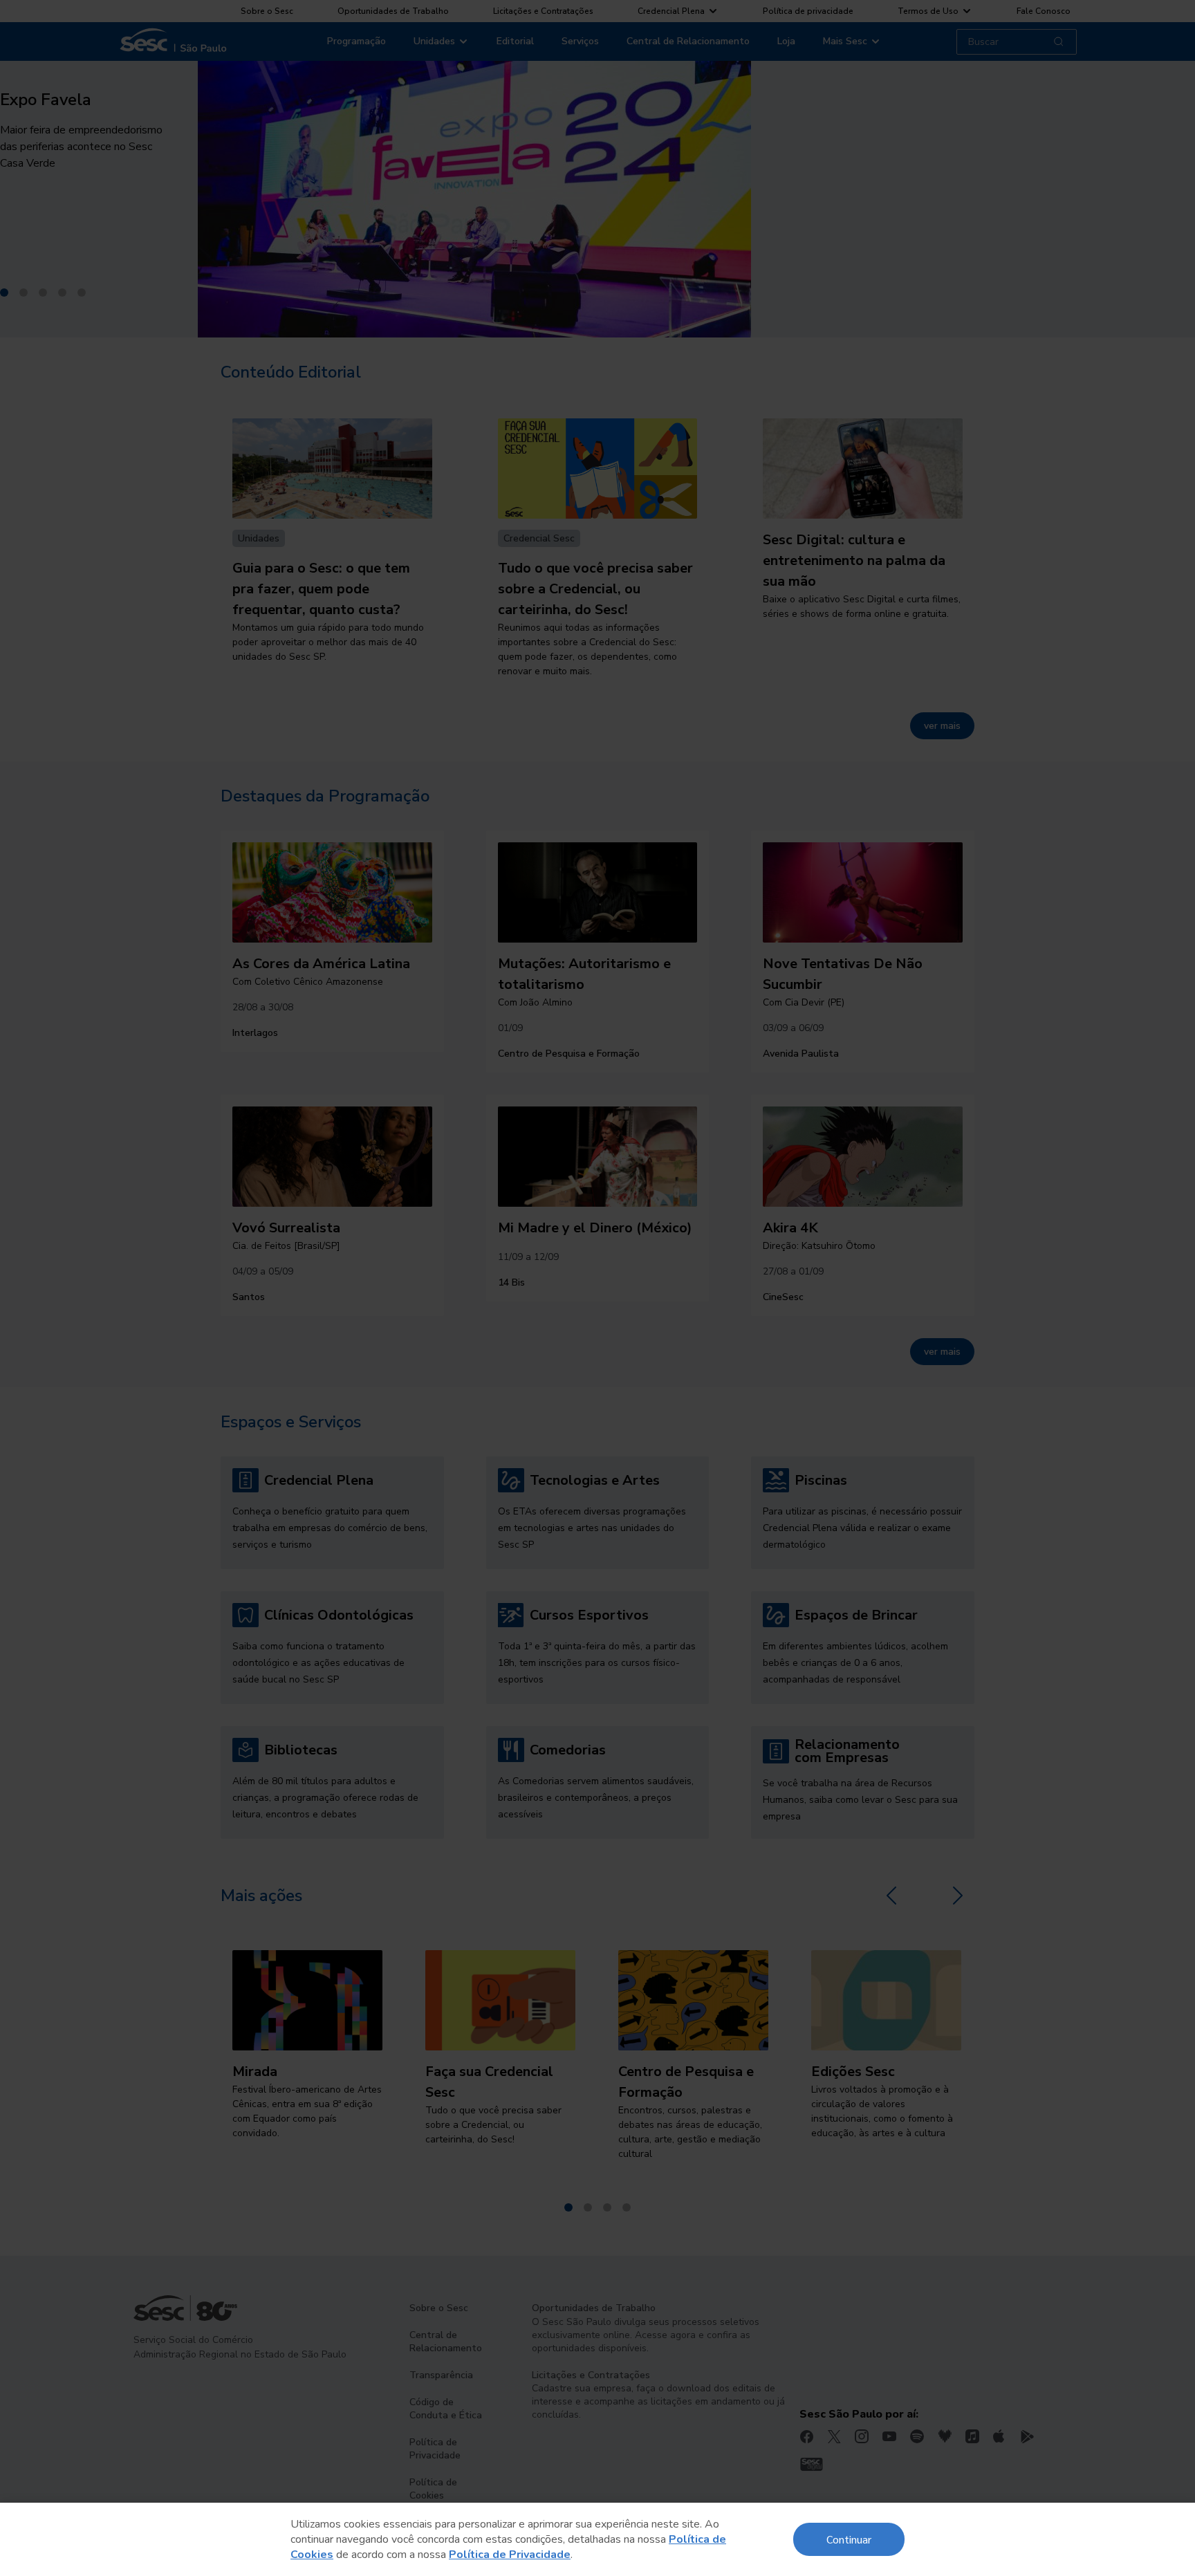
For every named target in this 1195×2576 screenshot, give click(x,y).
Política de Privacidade (510, 2555)
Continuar (849, 2539)
